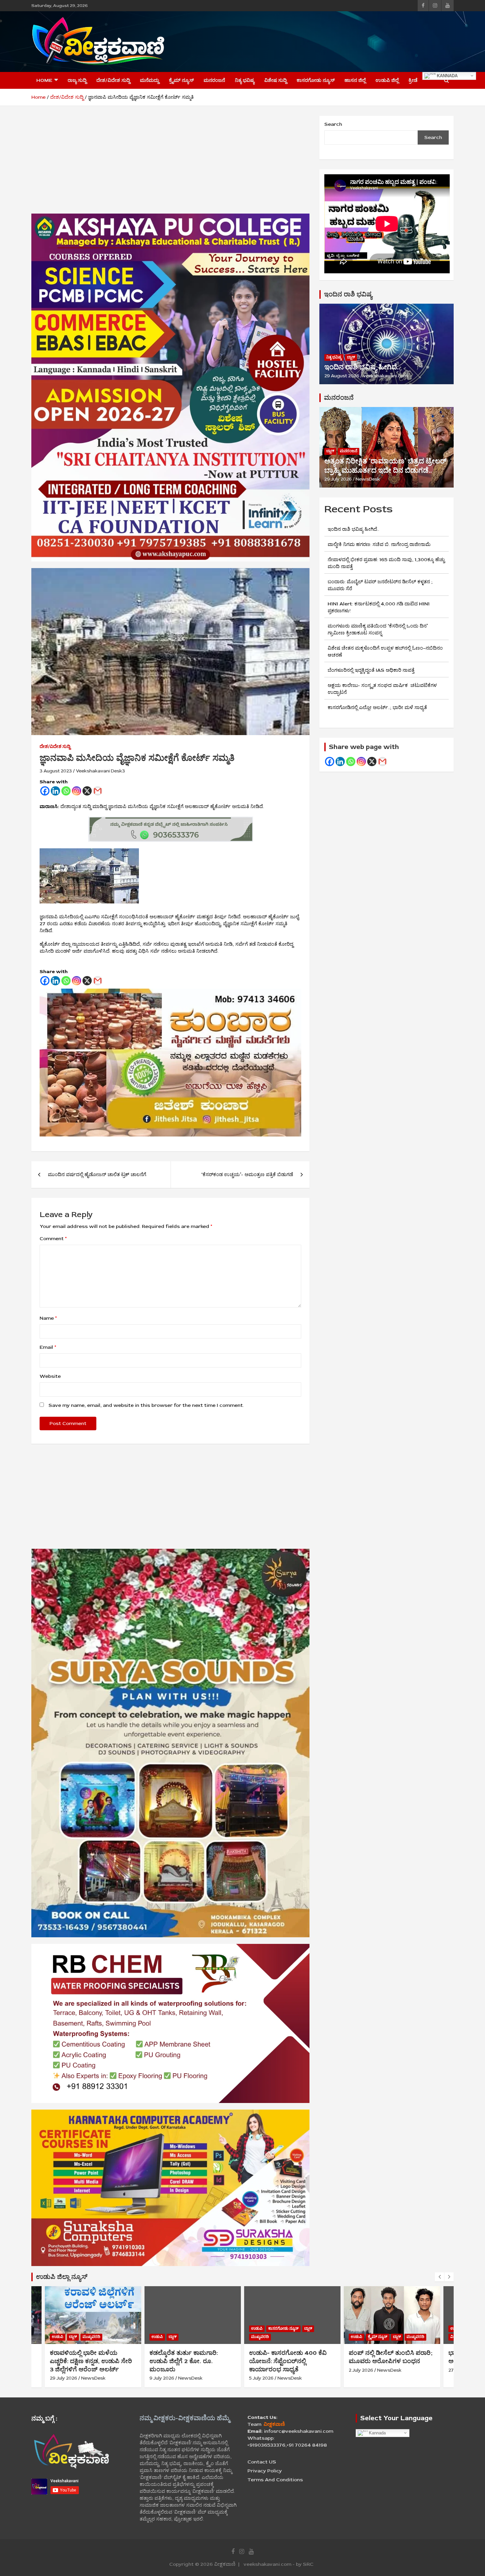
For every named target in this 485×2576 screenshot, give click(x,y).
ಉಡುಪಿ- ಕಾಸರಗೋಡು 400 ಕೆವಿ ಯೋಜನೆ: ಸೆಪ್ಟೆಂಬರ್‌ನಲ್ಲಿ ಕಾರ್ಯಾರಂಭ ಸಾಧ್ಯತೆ (288, 2361)
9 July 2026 (162, 2378)
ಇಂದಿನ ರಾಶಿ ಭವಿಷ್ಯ (348, 294)
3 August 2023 (56, 771)
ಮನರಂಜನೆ (214, 80)
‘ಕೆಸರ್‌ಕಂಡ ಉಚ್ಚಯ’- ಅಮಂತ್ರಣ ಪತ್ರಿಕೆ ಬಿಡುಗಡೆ (247, 1175)
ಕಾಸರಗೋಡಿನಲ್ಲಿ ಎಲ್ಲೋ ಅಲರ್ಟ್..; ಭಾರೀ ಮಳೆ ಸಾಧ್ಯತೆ (377, 708)
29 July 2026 (338, 479)
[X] (87, 791)
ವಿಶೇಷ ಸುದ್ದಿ (275, 80)
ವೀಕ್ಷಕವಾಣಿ (225, 2564)
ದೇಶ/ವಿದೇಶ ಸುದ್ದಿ (113, 80)
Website (50, 1376)
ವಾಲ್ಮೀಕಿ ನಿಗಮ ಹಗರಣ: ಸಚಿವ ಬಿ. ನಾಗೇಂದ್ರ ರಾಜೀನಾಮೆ (379, 544)
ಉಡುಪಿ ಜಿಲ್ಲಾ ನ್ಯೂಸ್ (62, 2277)
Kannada (447, 75)
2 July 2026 (361, 2370)
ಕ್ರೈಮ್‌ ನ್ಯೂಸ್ (181, 80)
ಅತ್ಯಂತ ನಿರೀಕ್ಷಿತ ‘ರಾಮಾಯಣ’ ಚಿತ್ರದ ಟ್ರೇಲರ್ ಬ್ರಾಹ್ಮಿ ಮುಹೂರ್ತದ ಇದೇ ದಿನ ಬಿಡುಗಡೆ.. (385, 466)
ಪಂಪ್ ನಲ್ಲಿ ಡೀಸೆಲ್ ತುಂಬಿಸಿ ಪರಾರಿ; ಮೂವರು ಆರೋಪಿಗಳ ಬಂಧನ (391, 2357)
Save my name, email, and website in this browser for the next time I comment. (146, 1405)
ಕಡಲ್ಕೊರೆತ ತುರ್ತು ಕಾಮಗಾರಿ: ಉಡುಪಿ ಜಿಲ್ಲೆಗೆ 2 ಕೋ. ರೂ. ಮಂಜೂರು (184, 2361)
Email (48, 1347)
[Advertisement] (334, 41)
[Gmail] (98, 791)
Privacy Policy (265, 2471)
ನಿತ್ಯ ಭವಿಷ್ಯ (245, 80)
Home (44, 80)
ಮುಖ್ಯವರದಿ (91, 2337)
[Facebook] (45, 791)
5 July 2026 (261, 2378)
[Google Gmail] (382, 762)
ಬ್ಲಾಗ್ (351, 357)
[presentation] (439, 2277)
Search (333, 124)
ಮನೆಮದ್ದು (149, 80)
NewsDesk (368, 479)
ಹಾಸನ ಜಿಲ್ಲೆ (355, 80)
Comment (53, 1239)
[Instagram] (77, 791)
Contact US (262, 2462)
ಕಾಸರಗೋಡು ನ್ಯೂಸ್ (316, 80)
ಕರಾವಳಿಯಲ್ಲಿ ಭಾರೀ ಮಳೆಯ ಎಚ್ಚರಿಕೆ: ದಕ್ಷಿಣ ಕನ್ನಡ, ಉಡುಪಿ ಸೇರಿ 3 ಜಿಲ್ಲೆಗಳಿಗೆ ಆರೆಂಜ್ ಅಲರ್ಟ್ (91, 2361)
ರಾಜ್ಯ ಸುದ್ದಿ (77, 80)
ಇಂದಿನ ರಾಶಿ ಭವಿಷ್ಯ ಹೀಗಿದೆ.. (362, 367)
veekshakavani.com (386, 376)
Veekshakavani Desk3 (100, 771)
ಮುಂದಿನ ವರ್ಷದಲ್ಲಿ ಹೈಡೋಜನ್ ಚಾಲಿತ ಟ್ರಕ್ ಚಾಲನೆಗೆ (97, 1175)
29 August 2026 (342, 376)
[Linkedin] (55, 791)
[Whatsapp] (66, 791)
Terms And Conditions (275, 2480)
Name (48, 1318)
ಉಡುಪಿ (58, 2337)
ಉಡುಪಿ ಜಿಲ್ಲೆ (387, 80)
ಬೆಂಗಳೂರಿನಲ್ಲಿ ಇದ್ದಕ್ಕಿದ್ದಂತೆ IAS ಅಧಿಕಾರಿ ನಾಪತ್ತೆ (371, 670)
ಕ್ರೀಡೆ (413, 80)
